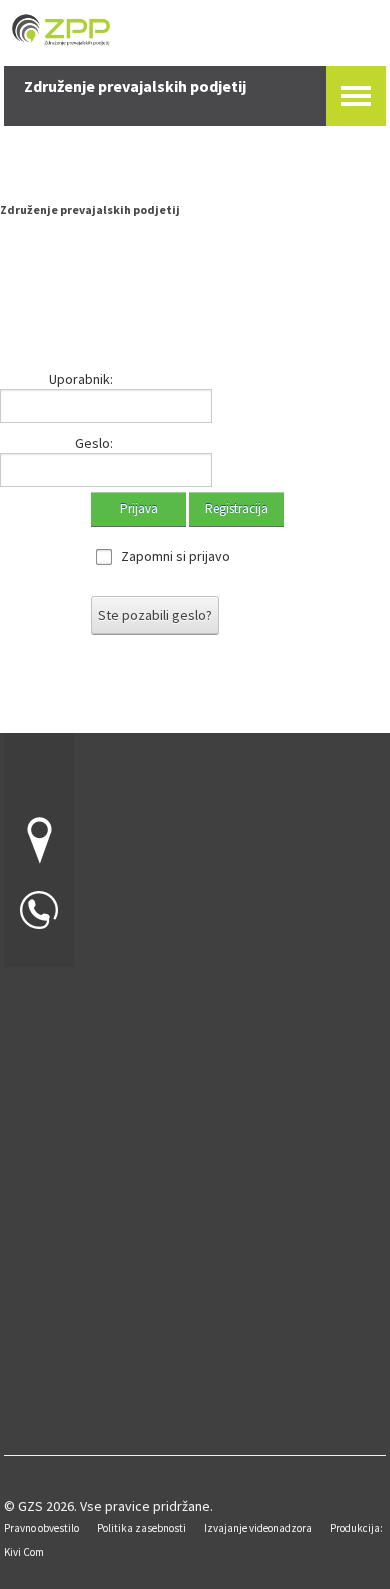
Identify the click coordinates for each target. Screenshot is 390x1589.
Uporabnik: (81, 379)
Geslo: (94, 443)
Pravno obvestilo (41, 1528)
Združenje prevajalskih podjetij (90, 209)
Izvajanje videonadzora (258, 1528)
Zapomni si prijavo (175, 556)
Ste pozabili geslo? (155, 615)
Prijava (139, 508)
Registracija (236, 508)
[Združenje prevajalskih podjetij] (195, 24)
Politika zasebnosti (141, 1528)
